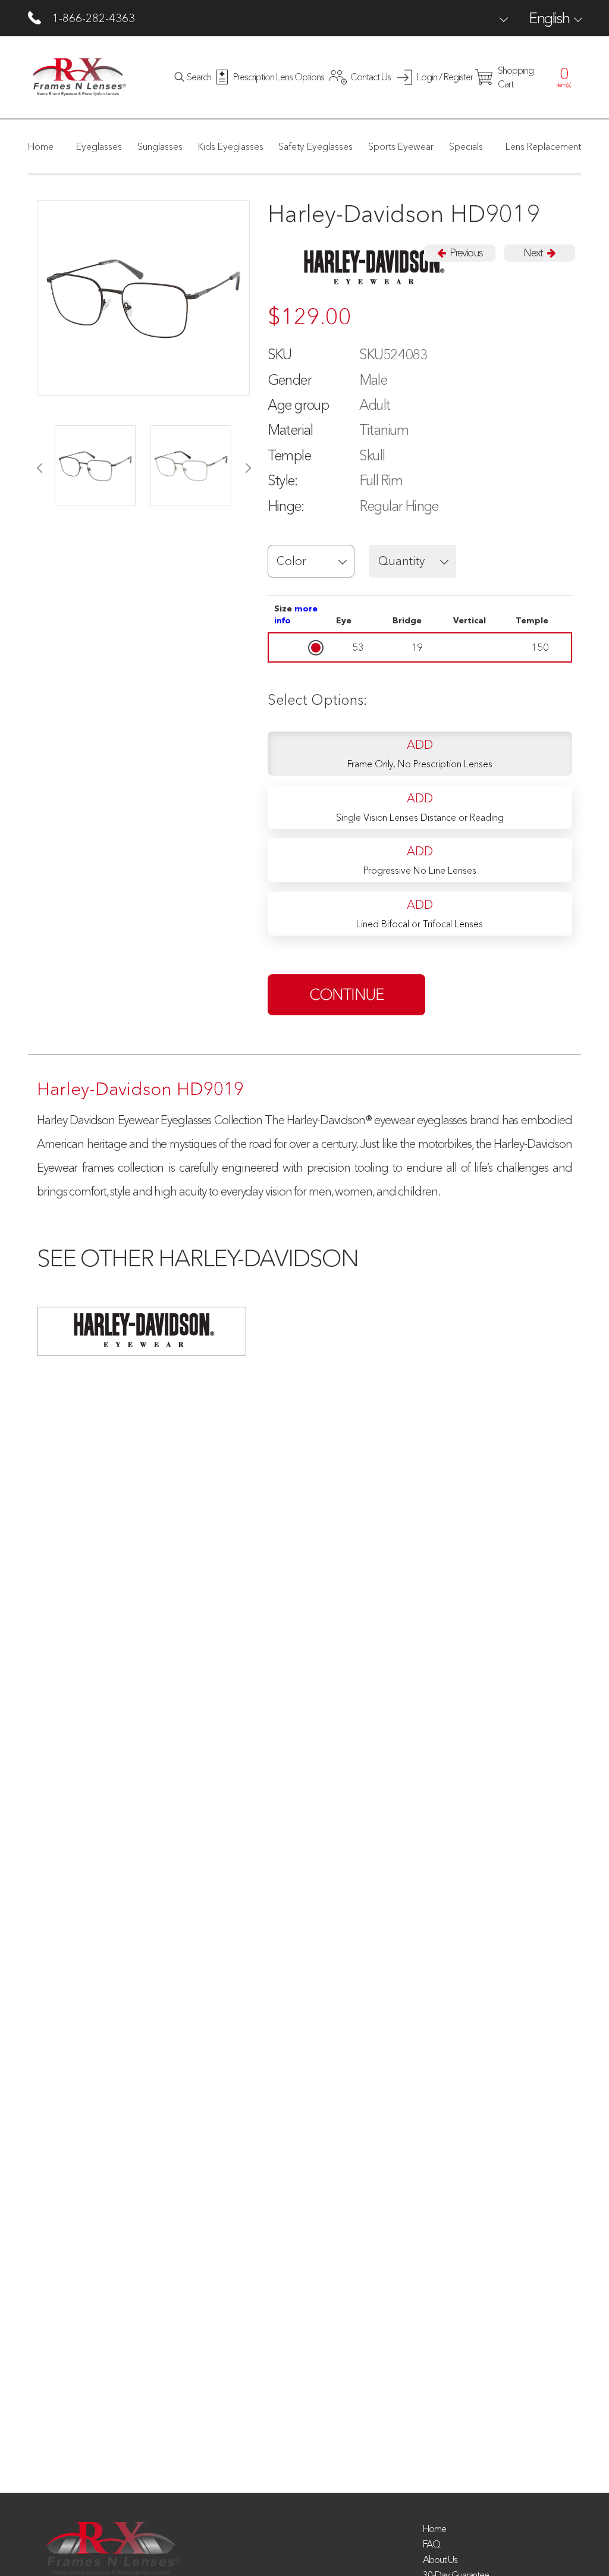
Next (534, 253)
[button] (311, 561)
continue (347, 994)
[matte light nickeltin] (191, 466)
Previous (465, 253)
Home (434, 2528)
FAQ (431, 2544)
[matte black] (95, 466)
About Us (440, 2559)
